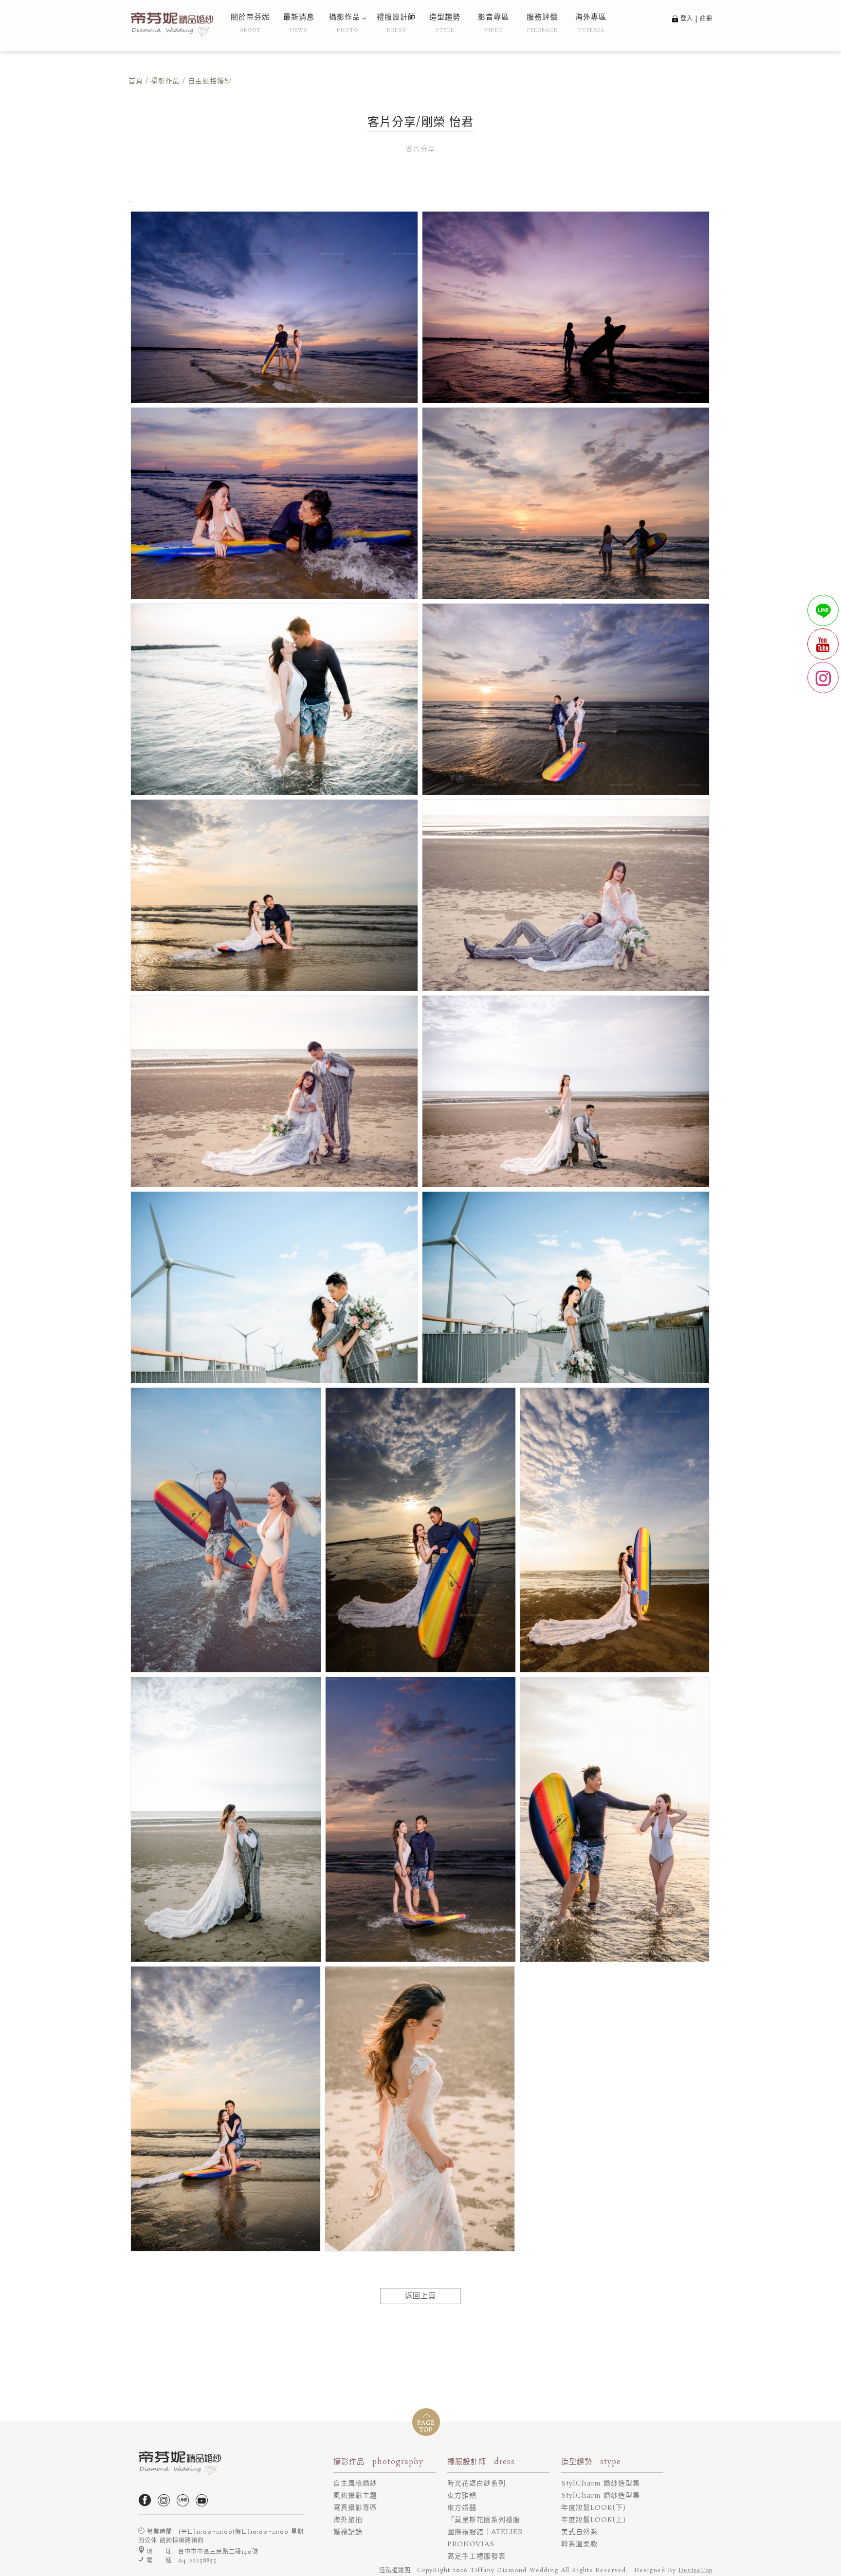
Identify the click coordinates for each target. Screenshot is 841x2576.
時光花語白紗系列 (476, 2484)
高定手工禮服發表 (476, 2557)
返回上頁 (420, 2296)
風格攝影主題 (355, 2496)
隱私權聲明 (395, 2570)
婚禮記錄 (348, 2532)
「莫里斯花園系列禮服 (484, 2520)
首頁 (136, 81)
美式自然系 (579, 2532)
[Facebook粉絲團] (147, 2505)
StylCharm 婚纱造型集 (601, 2484)
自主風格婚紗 (355, 2484)
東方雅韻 (462, 2496)
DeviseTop (695, 2570)
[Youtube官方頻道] (204, 2505)
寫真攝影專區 (355, 2508)
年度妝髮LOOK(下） (596, 2508)
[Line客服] (185, 2505)
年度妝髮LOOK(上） (596, 2520)
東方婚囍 (462, 2508)
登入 (687, 19)
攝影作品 (165, 81)
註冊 (706, 19)
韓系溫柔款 (579, 2544)
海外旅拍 (348, 2520)
